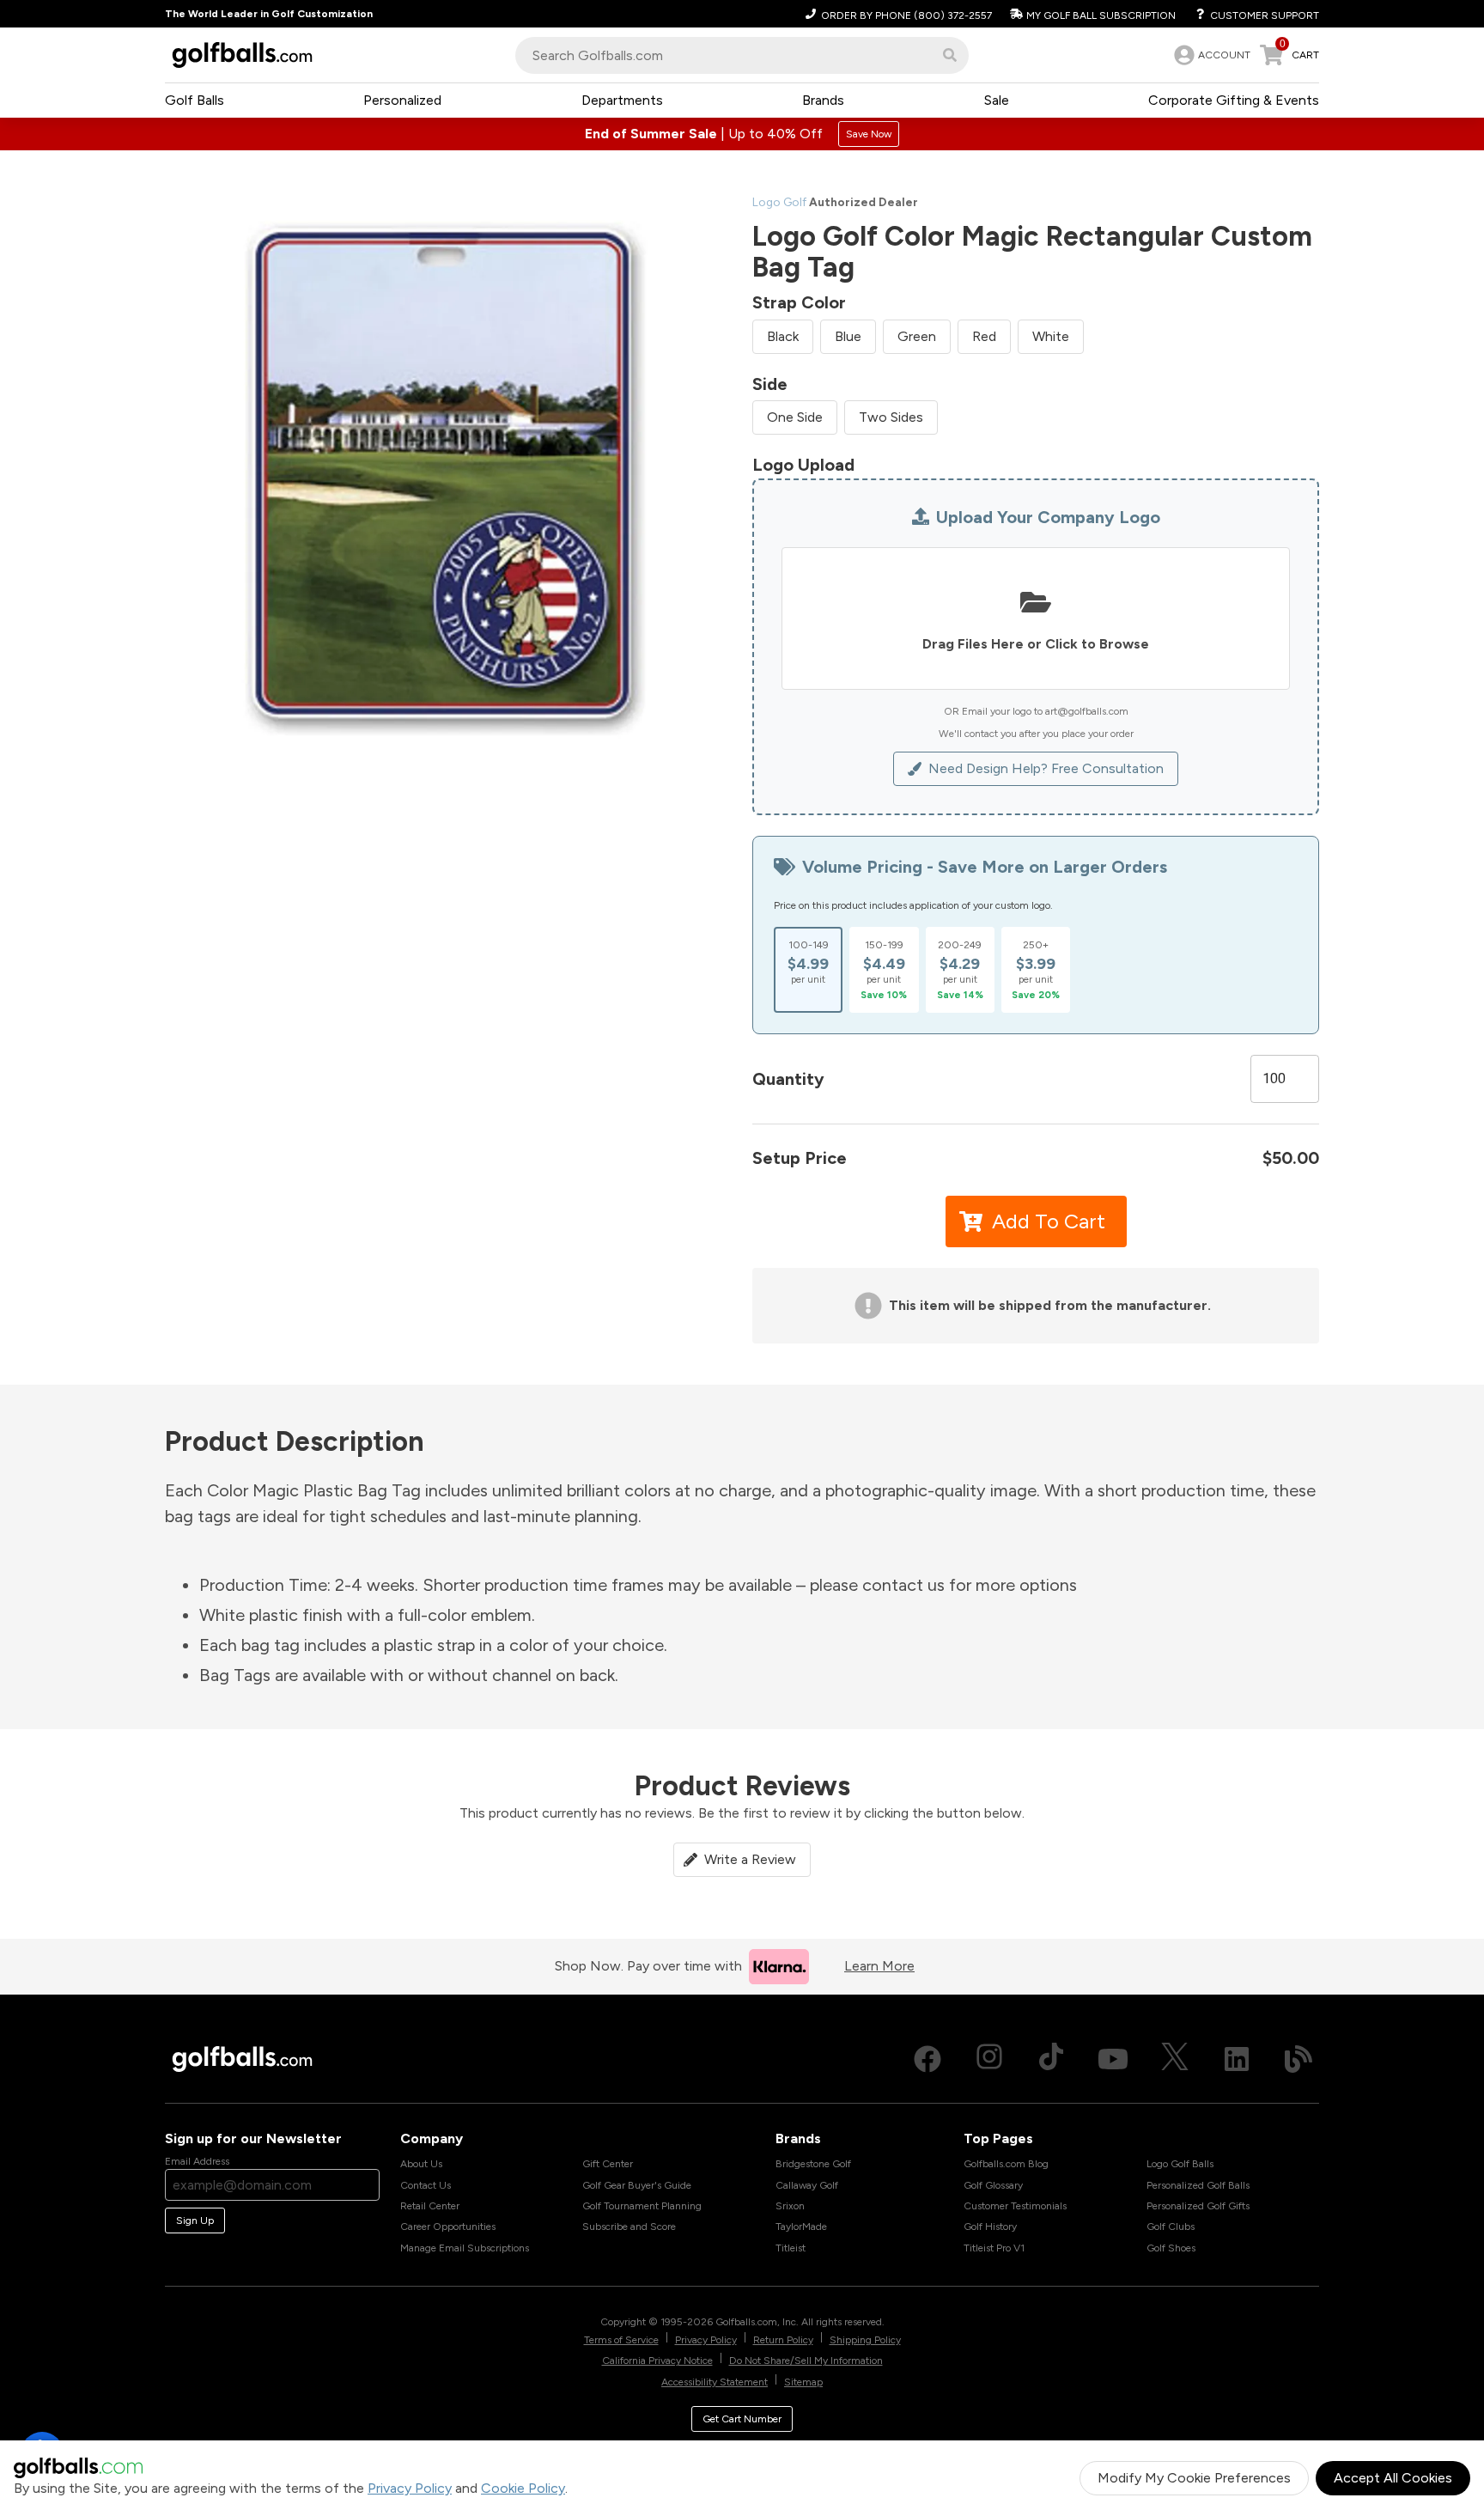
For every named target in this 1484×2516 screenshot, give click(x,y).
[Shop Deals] (742, 134)
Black (783, 336)
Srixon (790, 2206)
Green (917, 336)
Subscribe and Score (629, 2227)
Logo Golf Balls (1180, 2164)
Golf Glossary (993, 2185)
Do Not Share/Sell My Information (806, 2361)
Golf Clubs (1171, 2227)
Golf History (990, 2227)
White (1051, 336)
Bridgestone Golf (813, 2164)
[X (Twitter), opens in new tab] (1175, 2059)
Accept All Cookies (1393, 2478)
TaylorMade (801, 2227)
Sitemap (803, 2382)
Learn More (879, 1966)
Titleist (791, 2248)
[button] (950, 55)
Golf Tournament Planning (642, 2206)
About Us (421, 2164)
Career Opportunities (448, 2227)
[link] (1210, 55)
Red (984, 336)
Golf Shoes (1171, 2248)
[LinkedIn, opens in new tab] (1237, 2059)
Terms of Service (621, 2340)
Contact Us (426, 2185)
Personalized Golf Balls (1198, 2185)
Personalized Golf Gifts (1198, 2206)
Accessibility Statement (715, 2382)
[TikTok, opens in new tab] (1051, 2059)
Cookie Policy (523, 2488)
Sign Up (195, 2221)
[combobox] (742, 55)
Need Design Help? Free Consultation (1046, 768)
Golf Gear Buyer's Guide (637, 2185)
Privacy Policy (410, 2488)
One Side (795, 417)
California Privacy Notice (657, 2361)
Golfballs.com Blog (1006, 2164)
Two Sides (891, 417)
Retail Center (430, 2206)
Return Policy (783, 2340)
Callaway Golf (807, 2185)
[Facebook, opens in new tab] (927, 2059)
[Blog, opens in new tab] (1298, 2059)
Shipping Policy (865, 2340)
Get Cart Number (742, 2419)
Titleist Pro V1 (994, 2248)
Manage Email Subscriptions (465, 2248)
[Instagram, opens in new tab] (989, 2059)
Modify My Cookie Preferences (1194, 2478)
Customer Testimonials (1015, 2206)
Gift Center (608, 2164)
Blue (848, 336)
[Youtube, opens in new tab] (1113, 2059)
